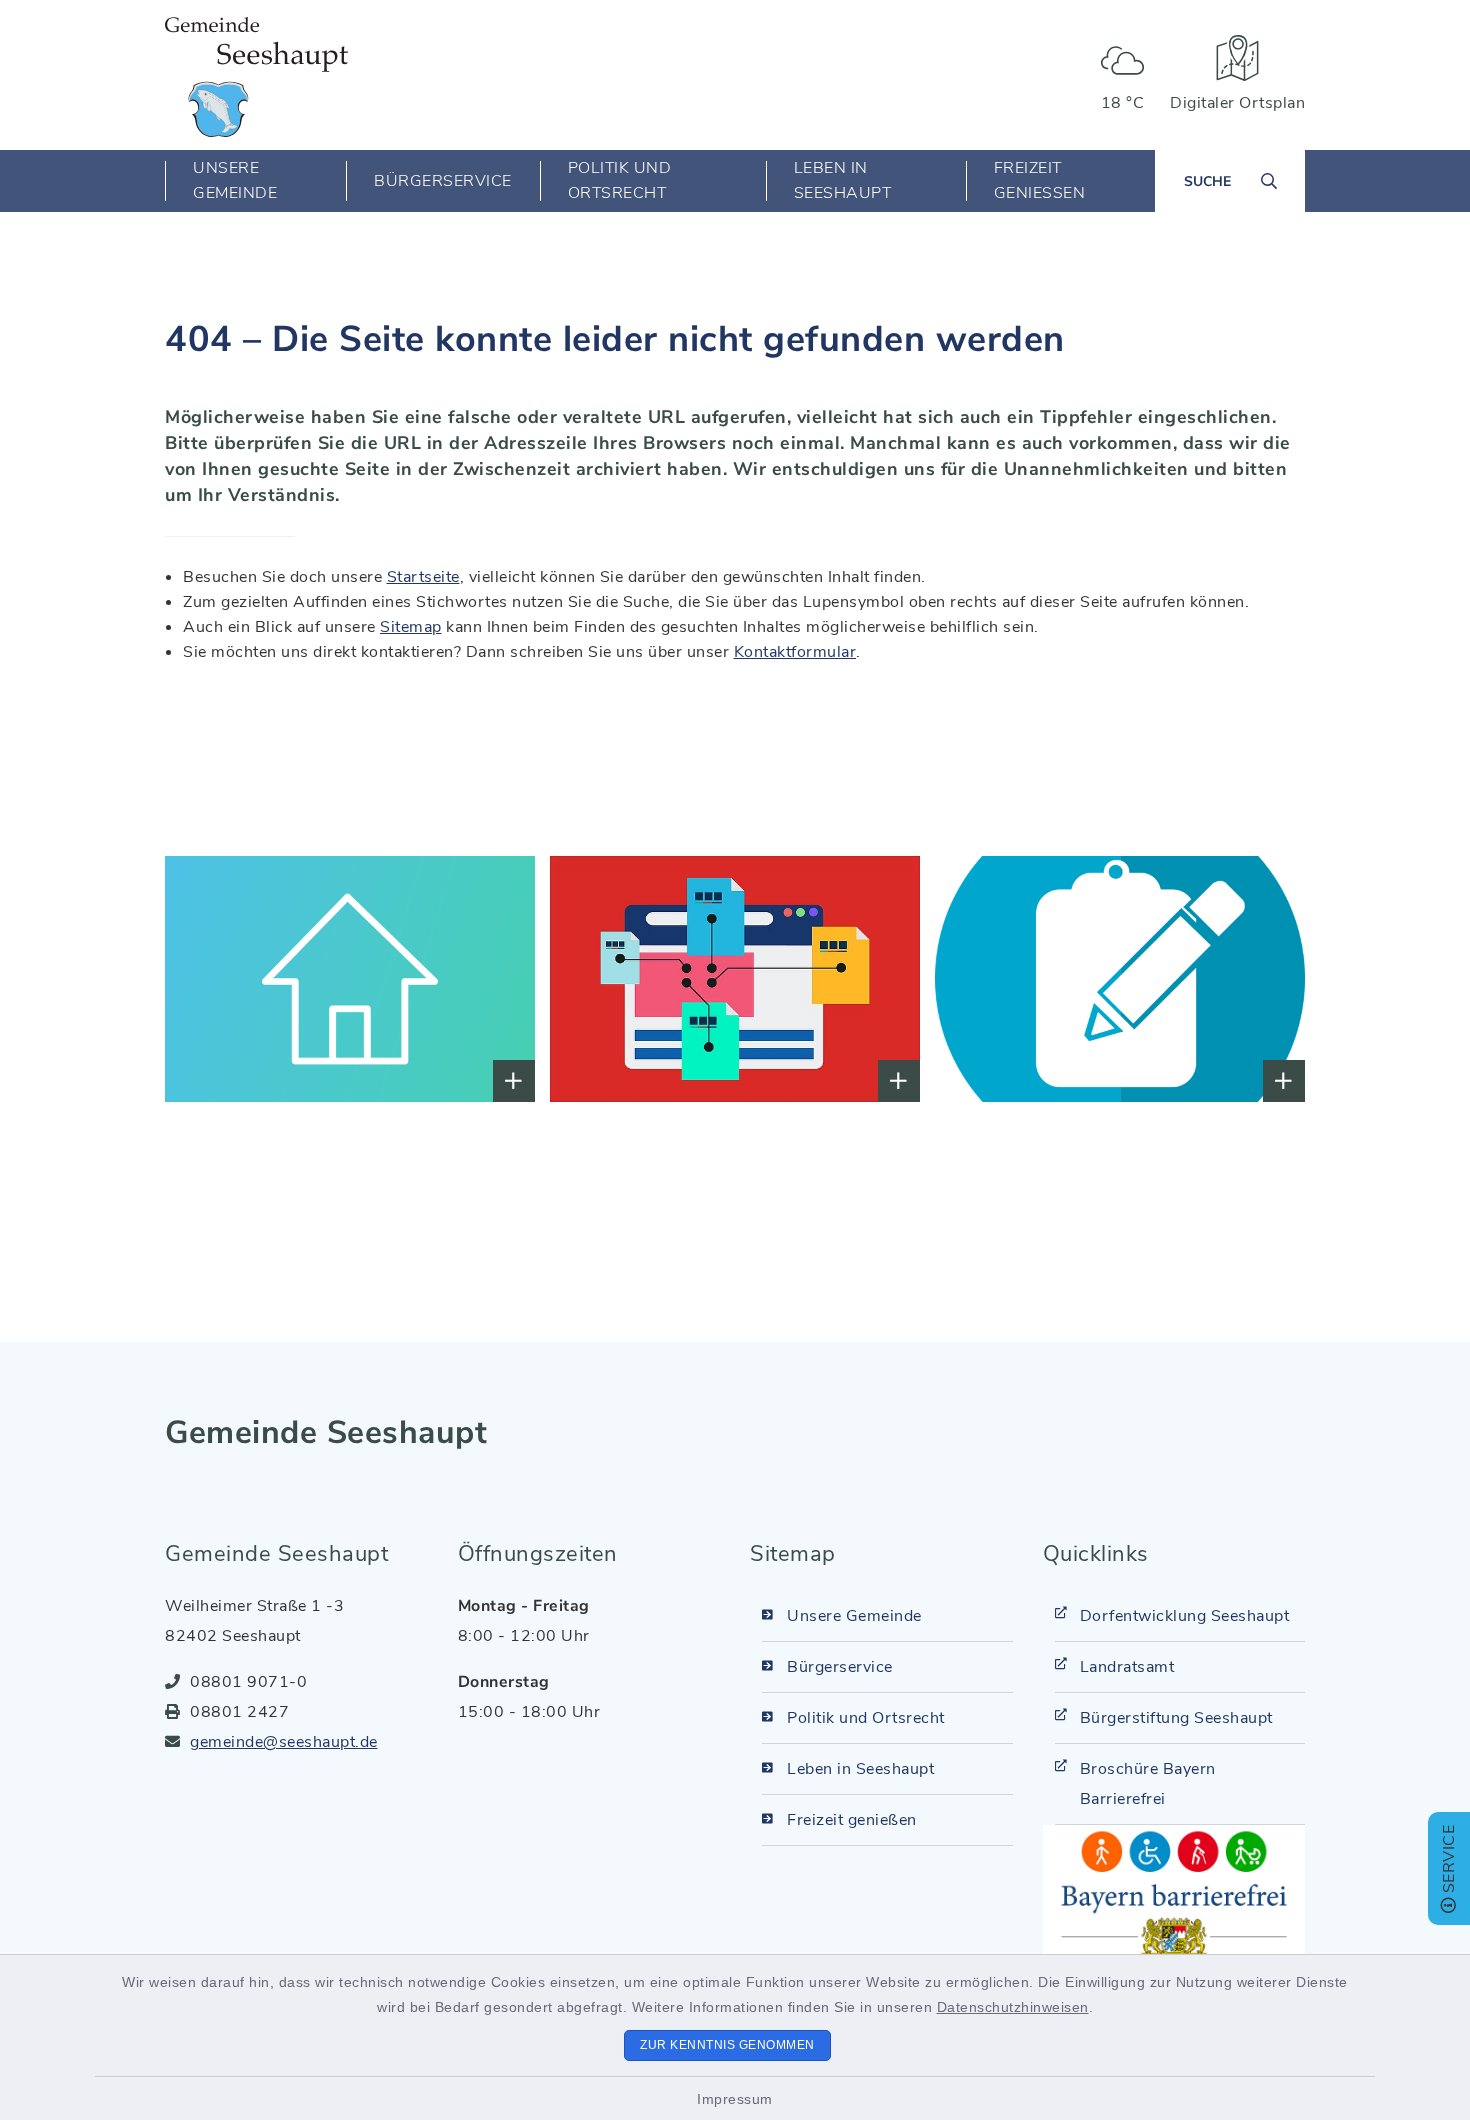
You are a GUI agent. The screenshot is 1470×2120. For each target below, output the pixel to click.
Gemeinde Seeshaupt (326, 1432)
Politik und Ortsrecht (866, 1718)
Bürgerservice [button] (443, 181)
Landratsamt (1127, 1667)
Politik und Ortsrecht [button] (620, 180)
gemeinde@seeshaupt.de (284, 1742)
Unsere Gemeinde (854, 1616)
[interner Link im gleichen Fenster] (226, 979)
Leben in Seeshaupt (860, 1769)
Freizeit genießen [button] (1040, 180)
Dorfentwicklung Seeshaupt (1185, 1616)
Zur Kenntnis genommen (727, 2045)
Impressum (735, 2099)
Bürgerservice (840, 1667)
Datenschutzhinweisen (1013, 2007)
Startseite (423, 577)
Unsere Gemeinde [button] (235, 180)
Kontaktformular (795, 652)
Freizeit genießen (852, 1820)
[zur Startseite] (256, 77)
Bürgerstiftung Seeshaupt (1176, 1718)
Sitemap (411, 627)
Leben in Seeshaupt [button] (843, 180)
